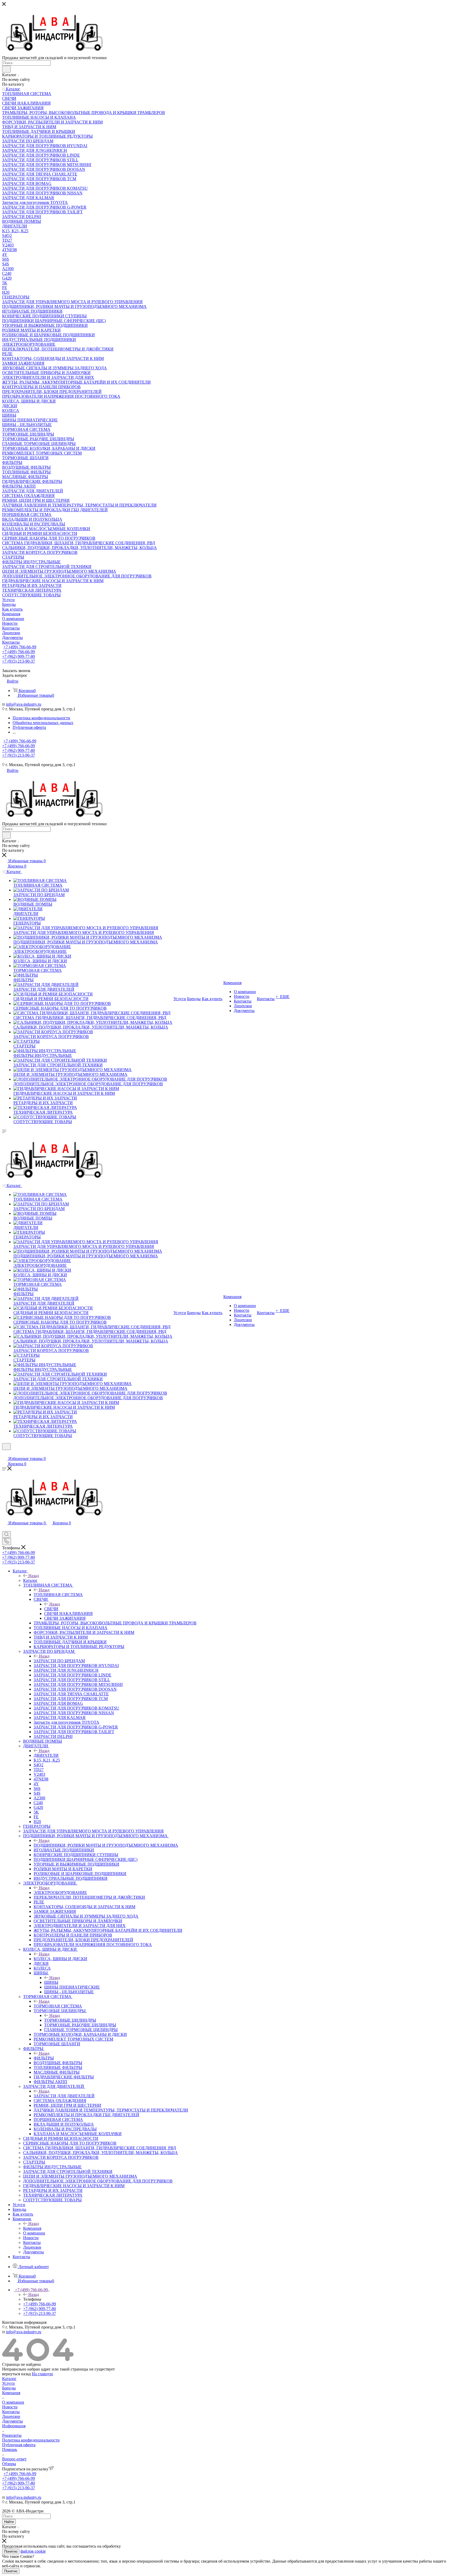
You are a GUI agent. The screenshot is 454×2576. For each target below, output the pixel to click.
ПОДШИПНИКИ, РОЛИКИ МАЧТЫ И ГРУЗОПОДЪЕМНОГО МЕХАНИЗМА (106, 1845)
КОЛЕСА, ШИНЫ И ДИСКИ (60, 1959)
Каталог (30, 1580)
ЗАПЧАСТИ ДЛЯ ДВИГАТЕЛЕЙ (64, 2096)
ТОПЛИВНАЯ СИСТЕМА (58, 1595)
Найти (9, 2522)
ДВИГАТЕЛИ (46, 1755)
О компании (13, 2402)
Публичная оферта (19, 2445)
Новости (10, 2407)
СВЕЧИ (51, 1609)
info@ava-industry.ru (24, 704)
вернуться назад (16, 2374)
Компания (32, 2228)
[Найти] (6, 69)
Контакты (11, 2412)
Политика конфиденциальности (31, 2440)
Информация (14, 2426)
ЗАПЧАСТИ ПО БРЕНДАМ (59, 1661)
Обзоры (9, 2464)
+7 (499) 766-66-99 (20, 647)
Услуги (8, 2383)
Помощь (10, 2449)
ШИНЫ (51, 1982)
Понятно (11, 2551)
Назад (34, 1576)
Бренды (9, 2388)
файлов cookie (33, 2551)
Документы (12, 2421)
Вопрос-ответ (14, 2459)
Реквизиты (12, 2435)
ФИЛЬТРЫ (44, 2058)
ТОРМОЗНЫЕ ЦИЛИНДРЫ (70, 2020)
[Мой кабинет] (4, 1453)
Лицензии (11, 2416)
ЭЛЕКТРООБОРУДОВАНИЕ (60, 1893)
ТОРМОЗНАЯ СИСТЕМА (58, 2006)
